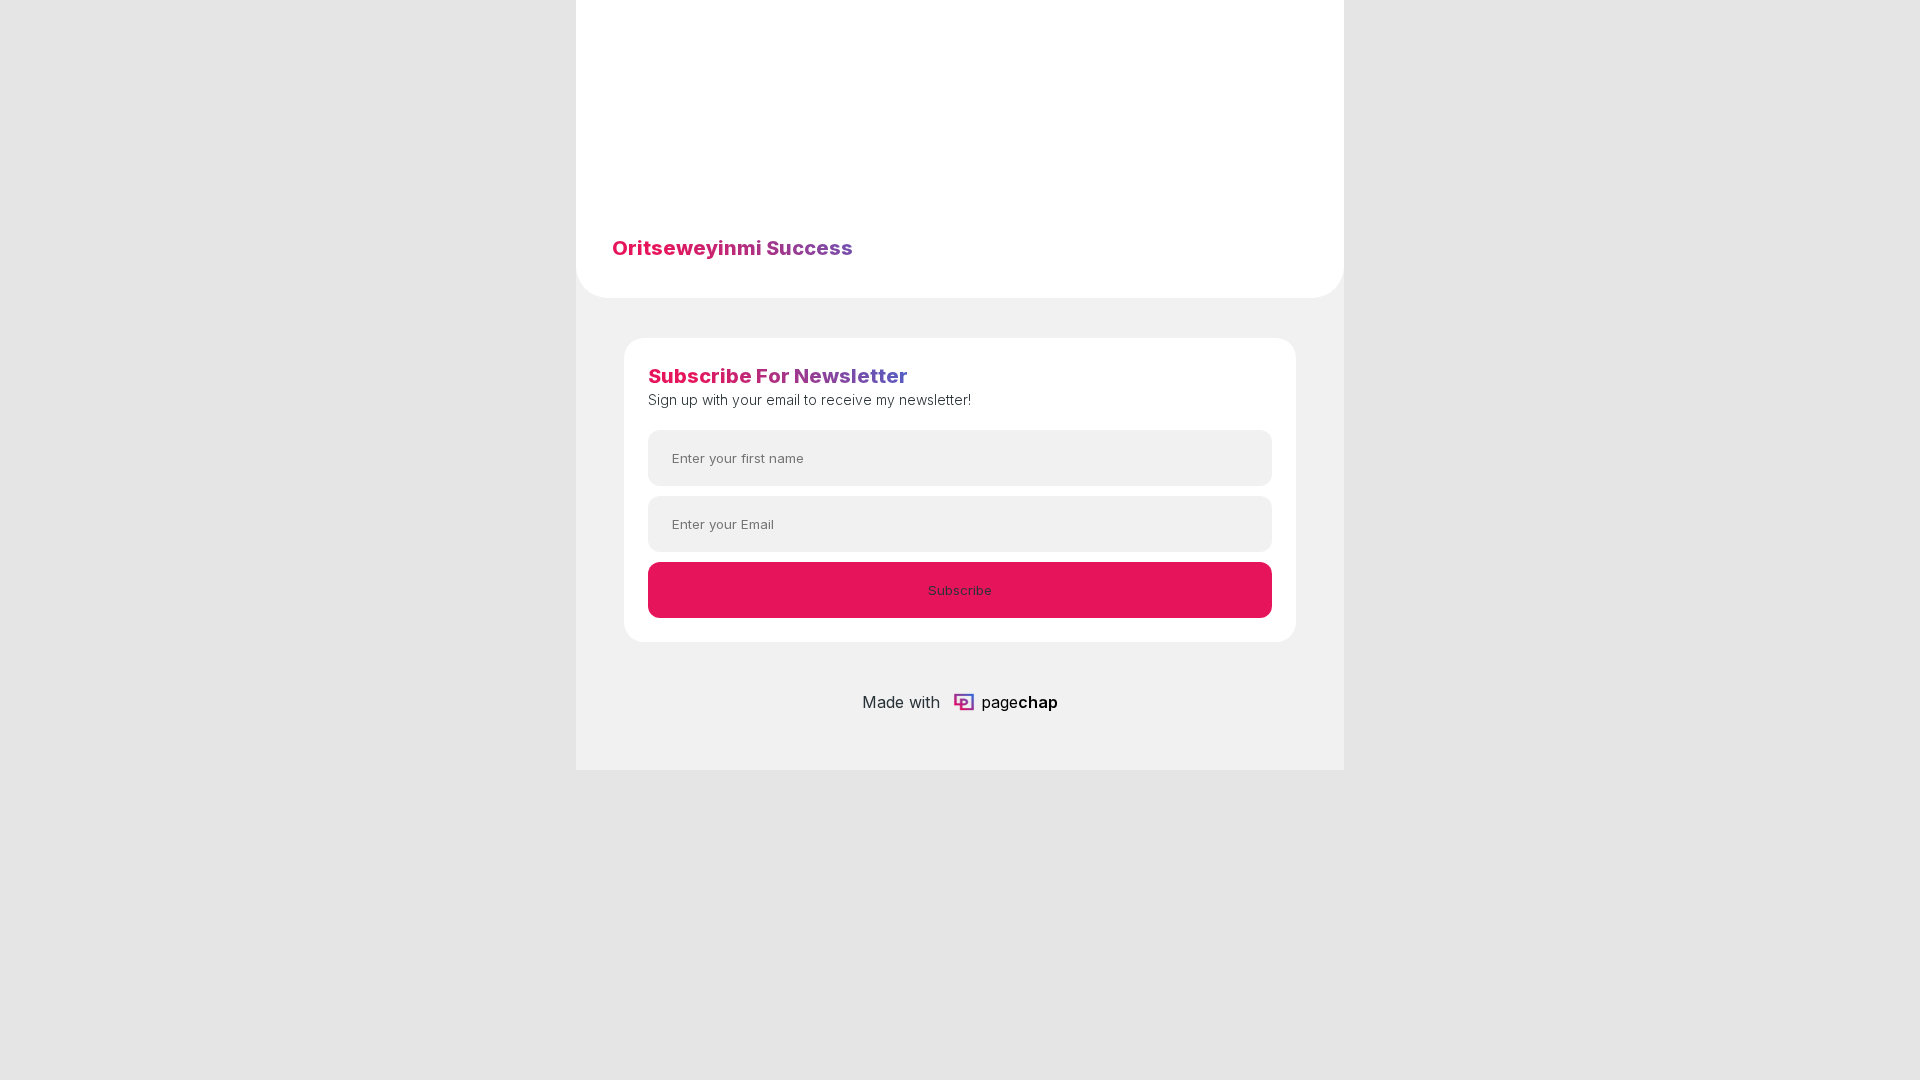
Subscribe (960, 590)
